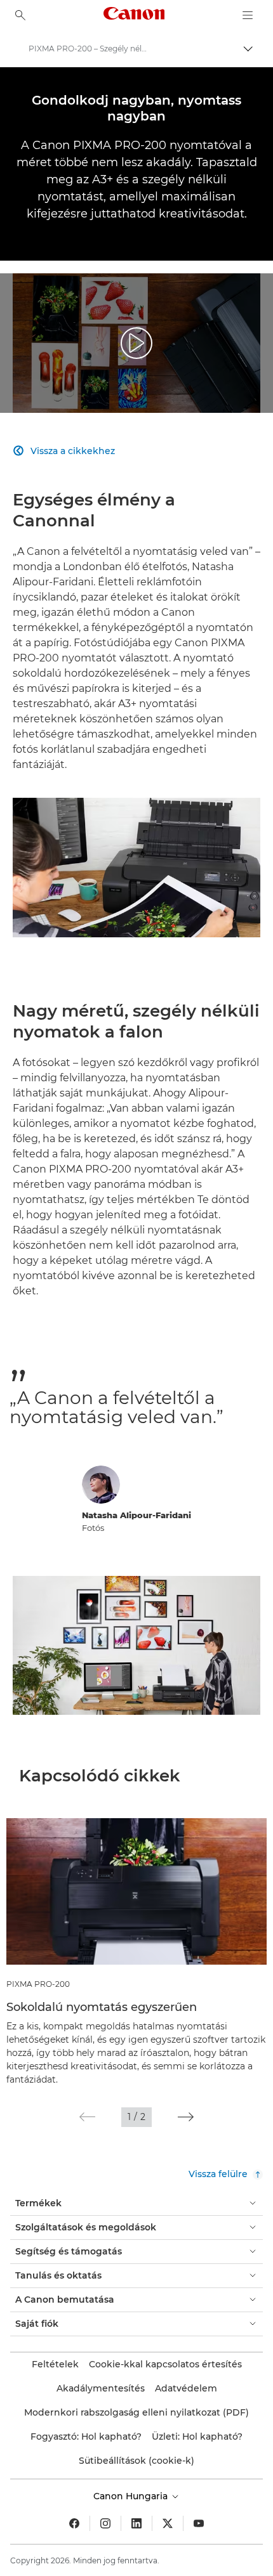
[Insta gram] (105, 2523)
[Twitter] (168, 2523)
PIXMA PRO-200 (38, 1984)
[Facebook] (74, 2523)
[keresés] (20, 15)
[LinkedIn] (136, 2523)
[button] (87, 2117)
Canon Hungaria (132, 2496)
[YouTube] (199, 2523)
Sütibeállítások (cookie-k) (136, 2461)
